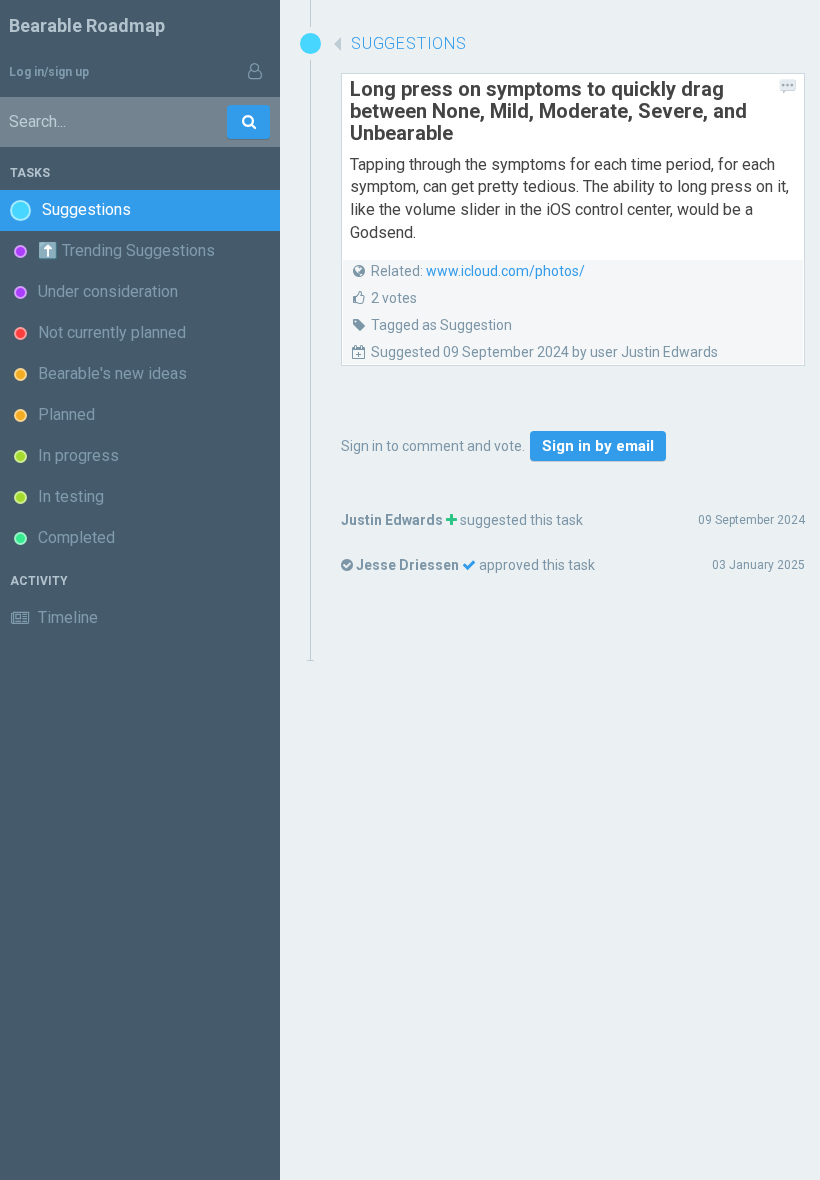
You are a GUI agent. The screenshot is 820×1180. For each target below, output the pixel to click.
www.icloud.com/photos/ (505, 271)
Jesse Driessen (407, 565)
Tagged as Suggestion (441, 325)
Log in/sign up (49, 72)
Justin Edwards (392, 520)
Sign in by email (598, 446)
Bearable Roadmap (87, 25)
